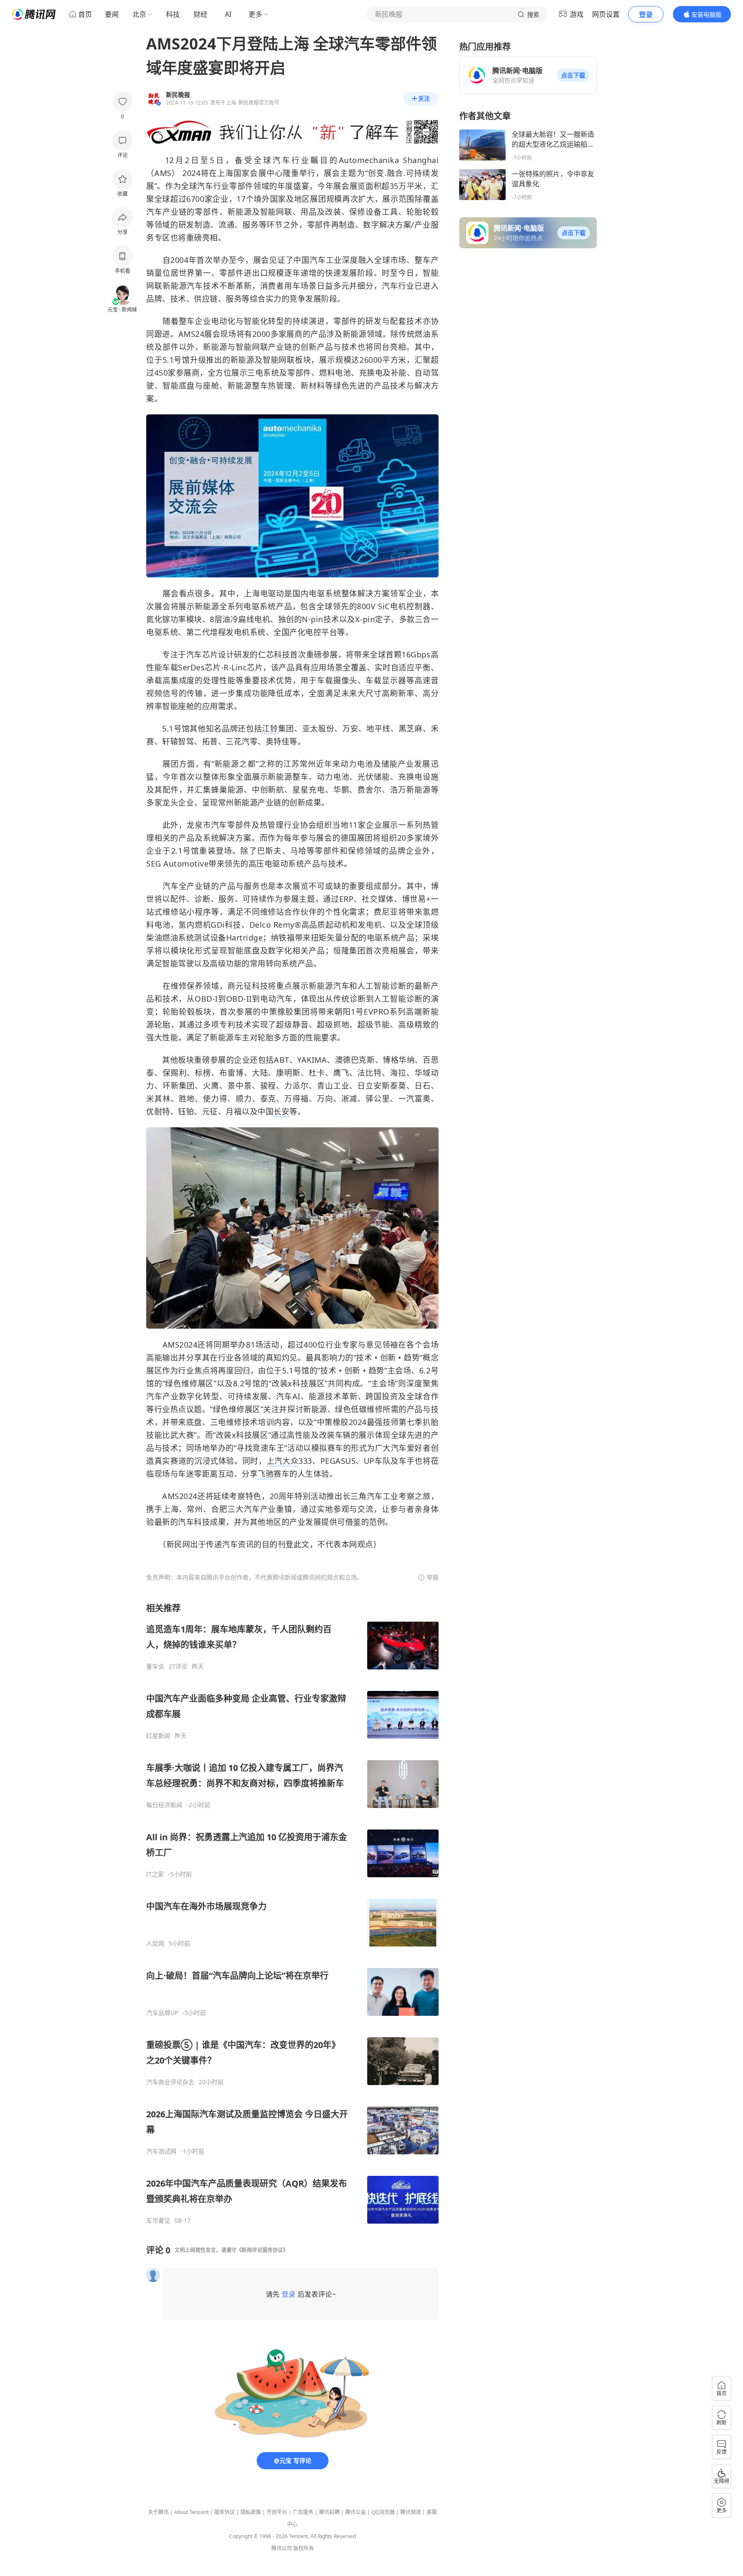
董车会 (155, 1666)
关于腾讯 (158, 2512)
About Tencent (191, 2512)
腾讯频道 (411, 2512)
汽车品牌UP (162, 2013)
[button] (573, 75)
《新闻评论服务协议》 (262, 2250)
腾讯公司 (282, 2548)
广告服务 (303, 2512)
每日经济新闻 (164, 1805)
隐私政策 (251, 2512)
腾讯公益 (356, 2512)
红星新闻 (158, 1736)
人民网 (155, 1944)
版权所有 (304, 2548)
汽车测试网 (161, 2151)
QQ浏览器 (383, 2512)
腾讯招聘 (329, 2512)
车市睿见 (158, 2221)
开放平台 (277, 2512)
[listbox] (292, 1913)
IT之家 (155, 1874)
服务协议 (224, 2512)
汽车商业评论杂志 (170, 2082)
